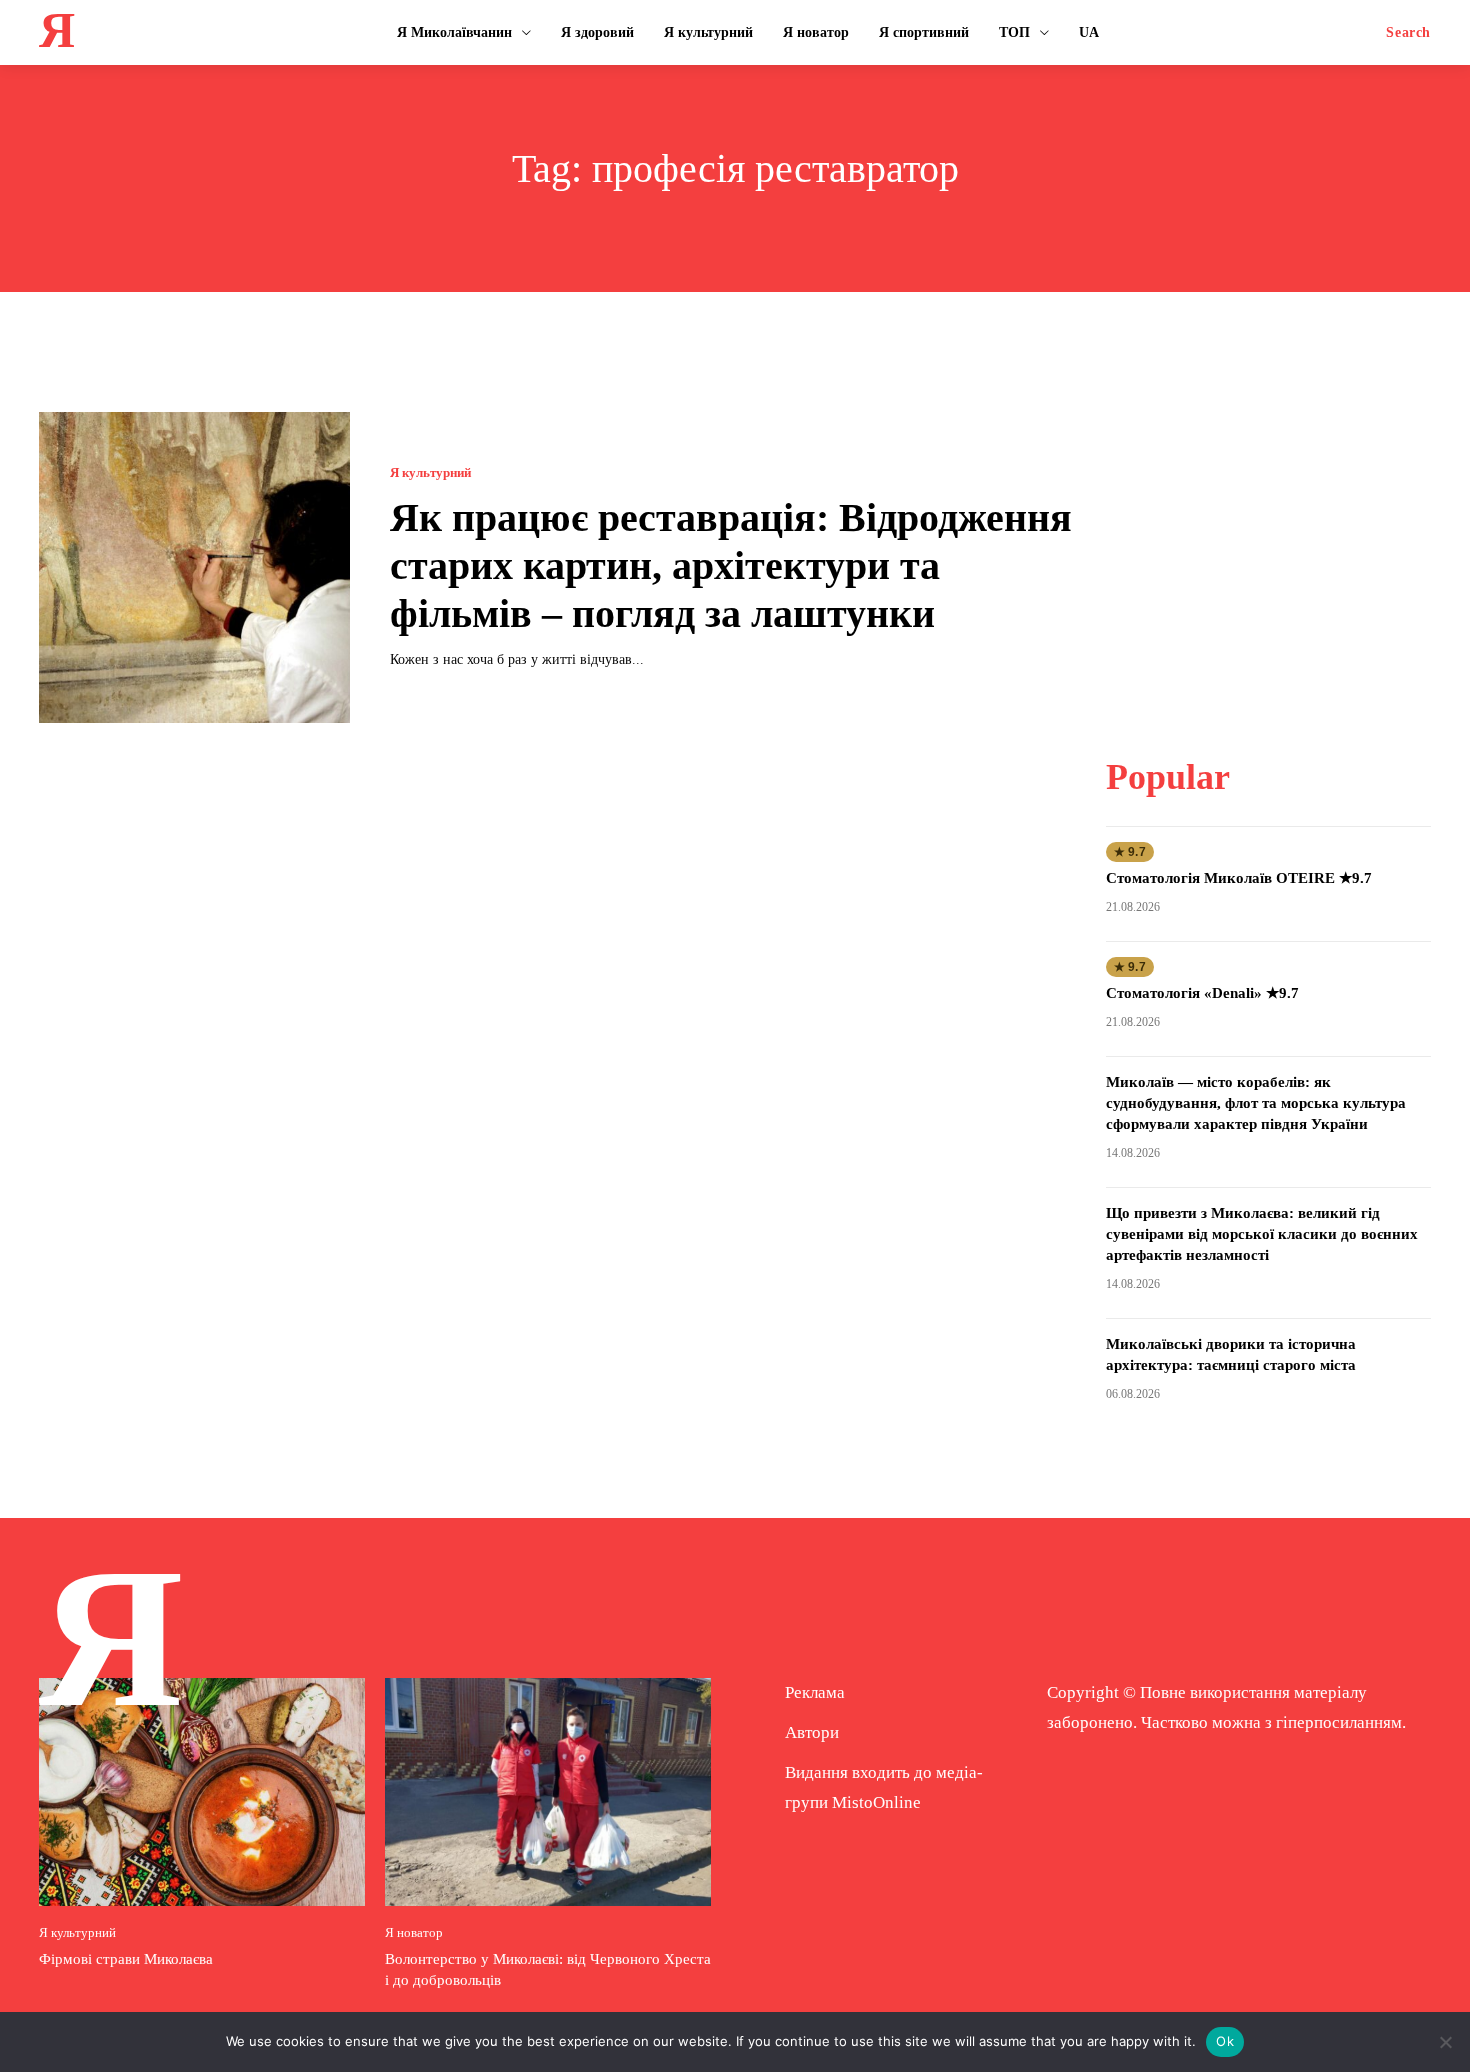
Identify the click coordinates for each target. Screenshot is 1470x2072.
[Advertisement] (1268, 537)
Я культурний (430, 472)
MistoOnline (876, 1802)
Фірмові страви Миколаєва (126, 1959)
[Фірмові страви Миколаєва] (202, 1792)
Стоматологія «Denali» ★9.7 (1202, 993)
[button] (1408, 33)
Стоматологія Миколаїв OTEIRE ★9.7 (1239, 878)
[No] (1445, 2042)
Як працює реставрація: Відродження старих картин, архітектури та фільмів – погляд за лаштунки (731, 565)
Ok (1225, 2041)
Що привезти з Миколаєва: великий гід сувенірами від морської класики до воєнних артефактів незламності (1262, 1234)
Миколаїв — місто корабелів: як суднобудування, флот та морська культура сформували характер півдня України (1256, 1103)
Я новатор (414, 1932)
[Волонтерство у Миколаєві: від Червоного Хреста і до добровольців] (548, 1792)
